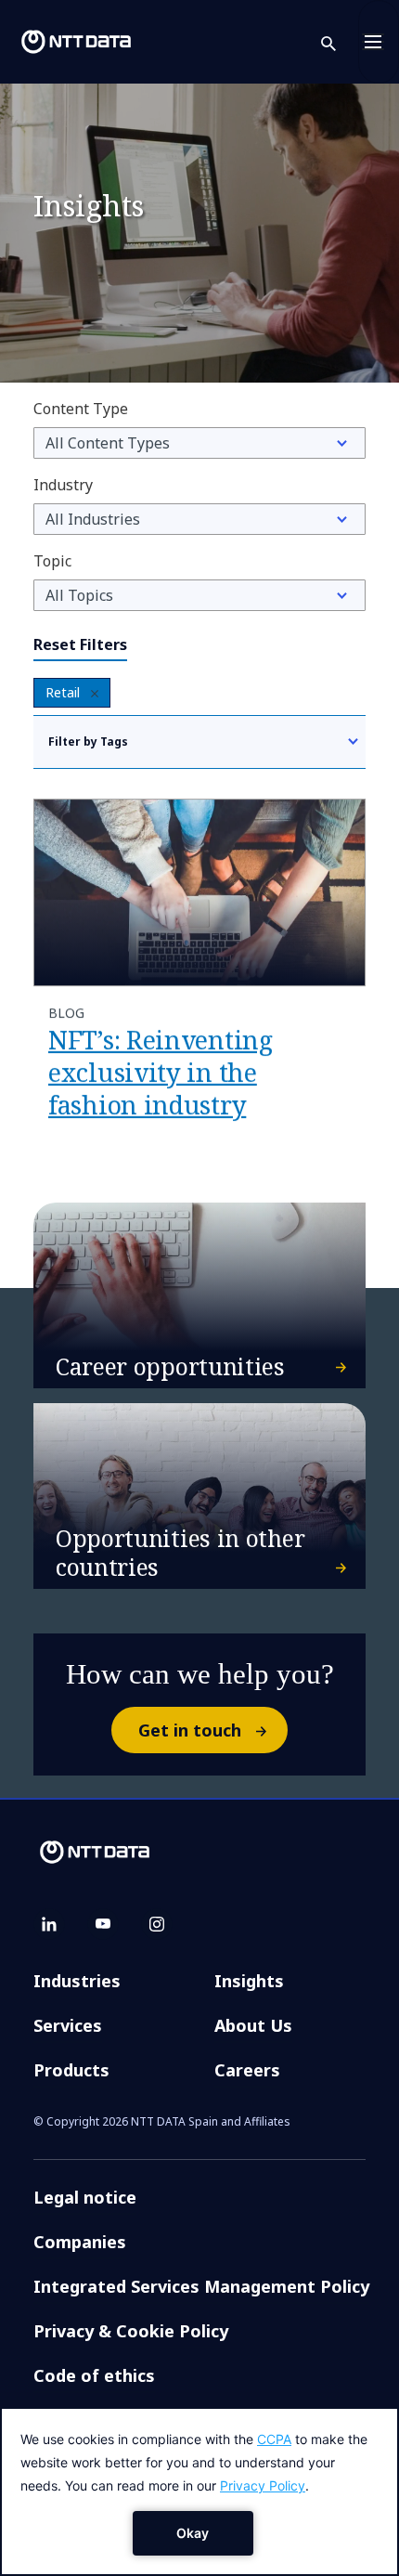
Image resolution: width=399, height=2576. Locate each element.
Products (71, 2070)
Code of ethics (94, 2375)
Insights (249, 1981)
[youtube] (103, 1924)
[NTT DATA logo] (76, 42)
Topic (52, 561)
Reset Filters (80, 644)
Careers (247, 2070)
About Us (253, 2025)
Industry (63, 485)
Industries (77, 1981)
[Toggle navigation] (379, 42)
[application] (199, 2491)
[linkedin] (49, 1924)
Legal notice (85, 2197)
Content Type (81, 409)
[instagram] (157, 1924)
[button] (340, 42)
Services (68, 2025)
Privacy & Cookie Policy (131, 2331)
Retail (63, 692)
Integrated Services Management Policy (201, 2286)
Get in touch (190, 1730)
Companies (80, 2242)
